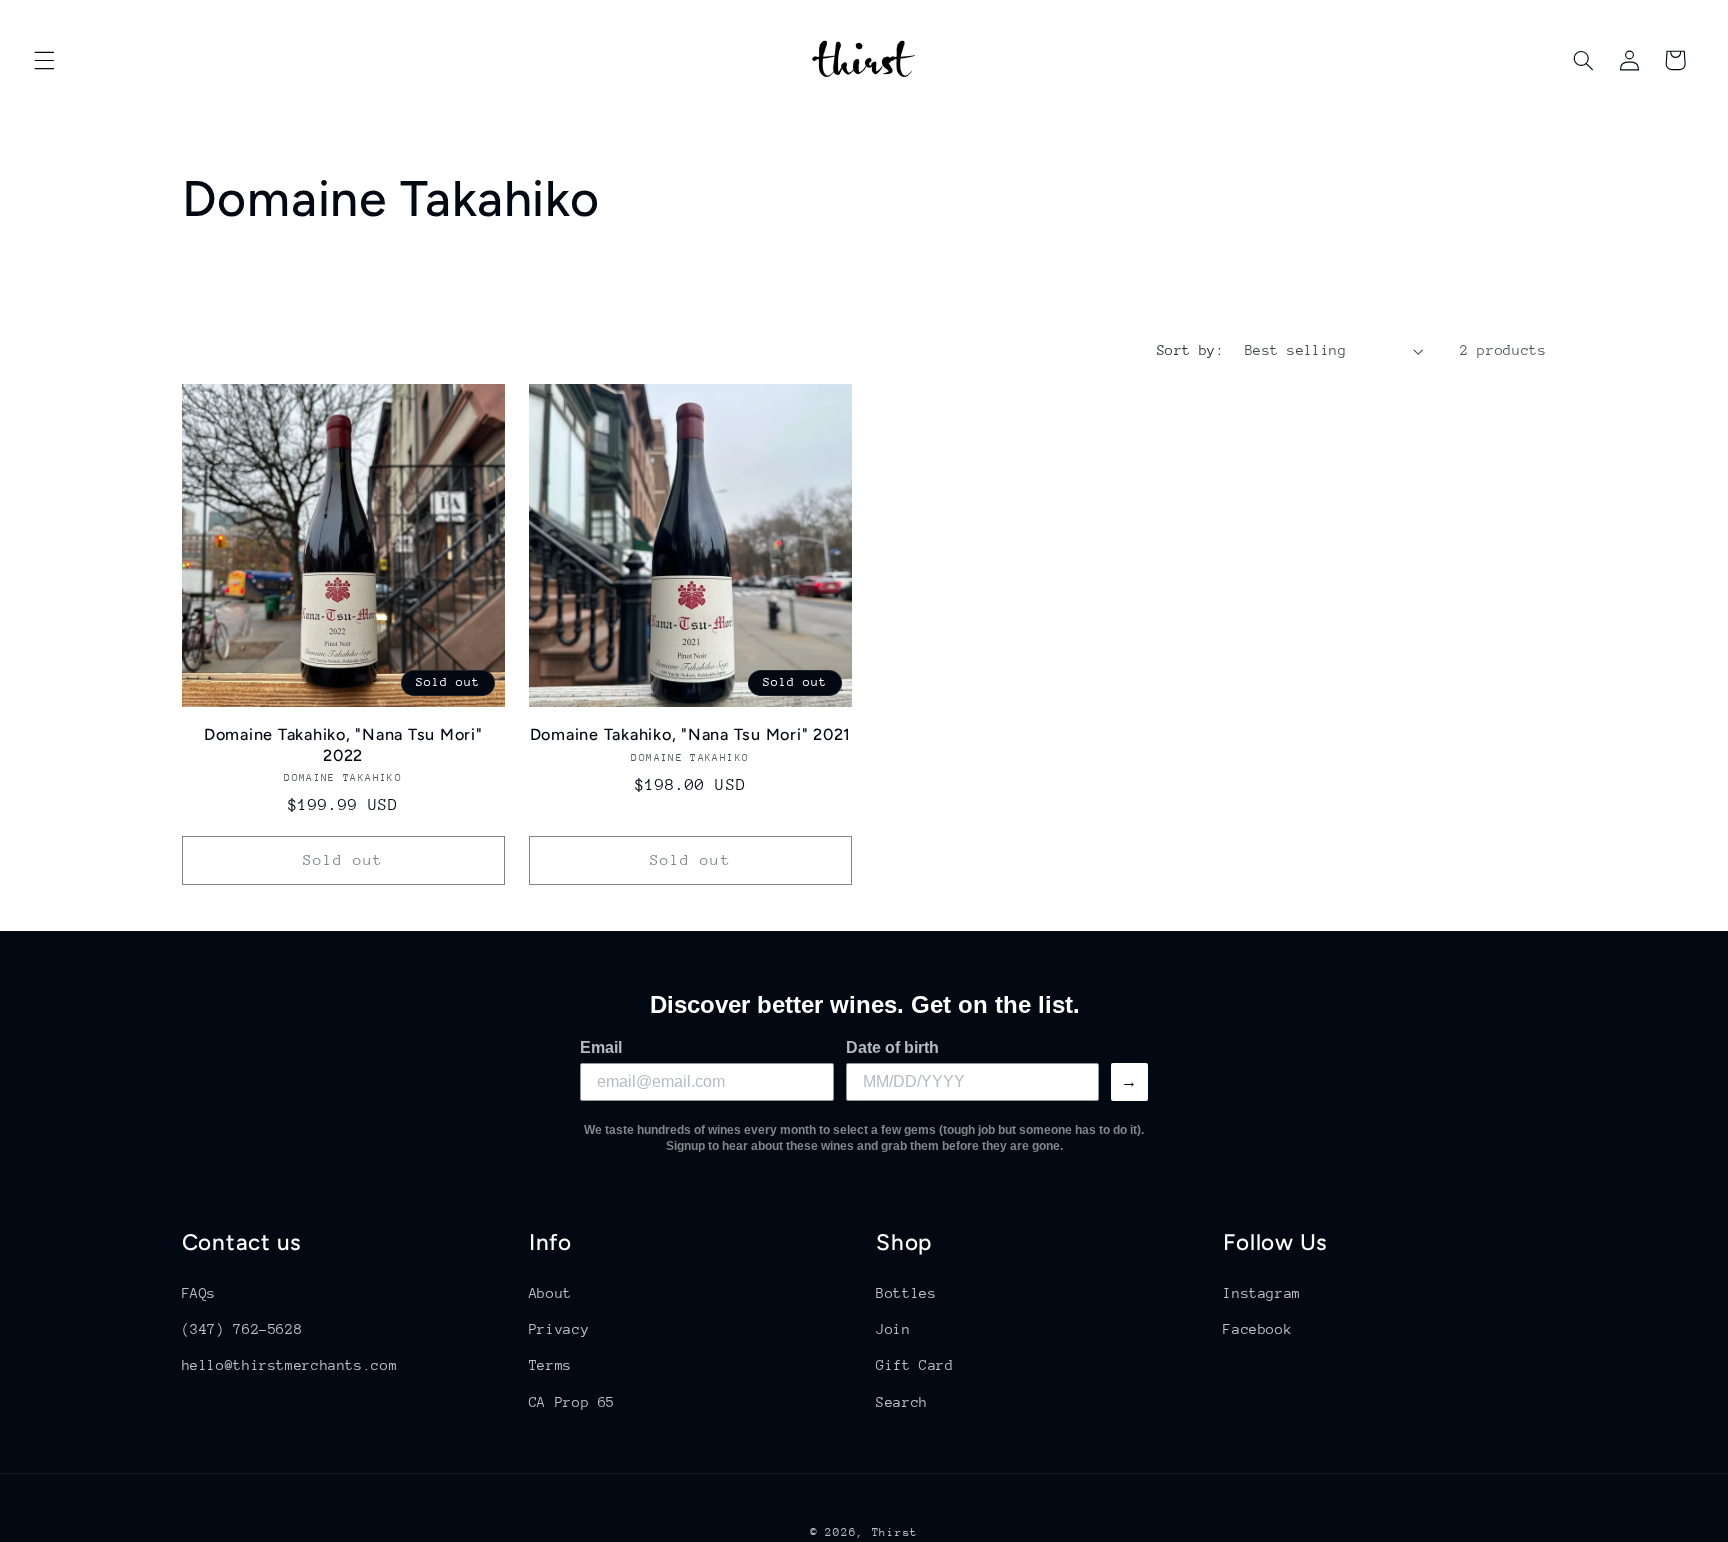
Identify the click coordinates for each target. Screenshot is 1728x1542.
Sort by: (1190, 350)
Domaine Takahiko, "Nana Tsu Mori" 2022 (343, 744)
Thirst (895, 1531)
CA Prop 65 (572, 1401)
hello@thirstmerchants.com (290, 1365)
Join (893, 1328)
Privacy (559, 1328)
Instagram (1262, 1292)
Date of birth (892, 1047)
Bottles (906, 1292)
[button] (44, 60)
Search (902, 1401)
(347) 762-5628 (242, 1328)
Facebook (1257, 1328)
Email (601, 1047)
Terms (550, 1365)
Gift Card (915, 1365)
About (550, 1292)
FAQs (199, 1292)
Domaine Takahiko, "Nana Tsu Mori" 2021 (691, 734)
